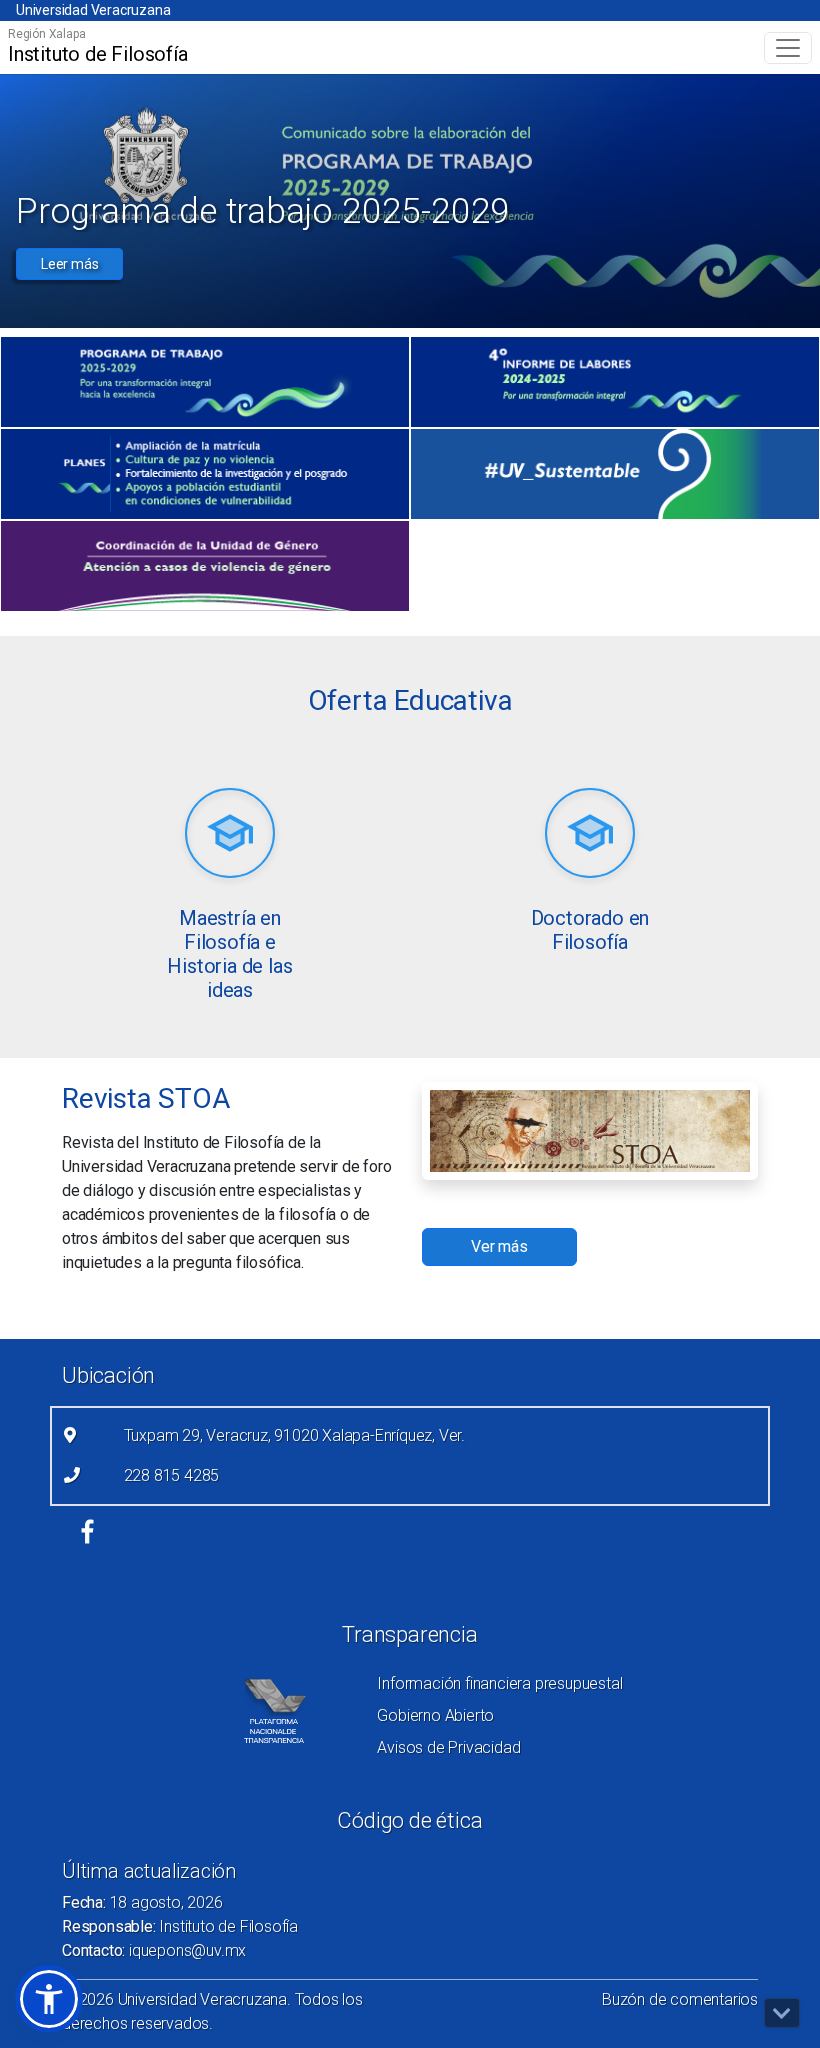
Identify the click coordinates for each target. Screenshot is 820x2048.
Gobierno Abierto (435, 1715)
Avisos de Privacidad (448, 1747)
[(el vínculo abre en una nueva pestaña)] (205, 382)
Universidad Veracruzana (93, 10)
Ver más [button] (499, 1246)
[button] (49, 1999)
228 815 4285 (172, 1475)
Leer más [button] (69, 264)
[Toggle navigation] (788, 48)
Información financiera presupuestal (499, 1683)
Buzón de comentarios (680, 1999)
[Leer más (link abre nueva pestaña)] (230, 834)
